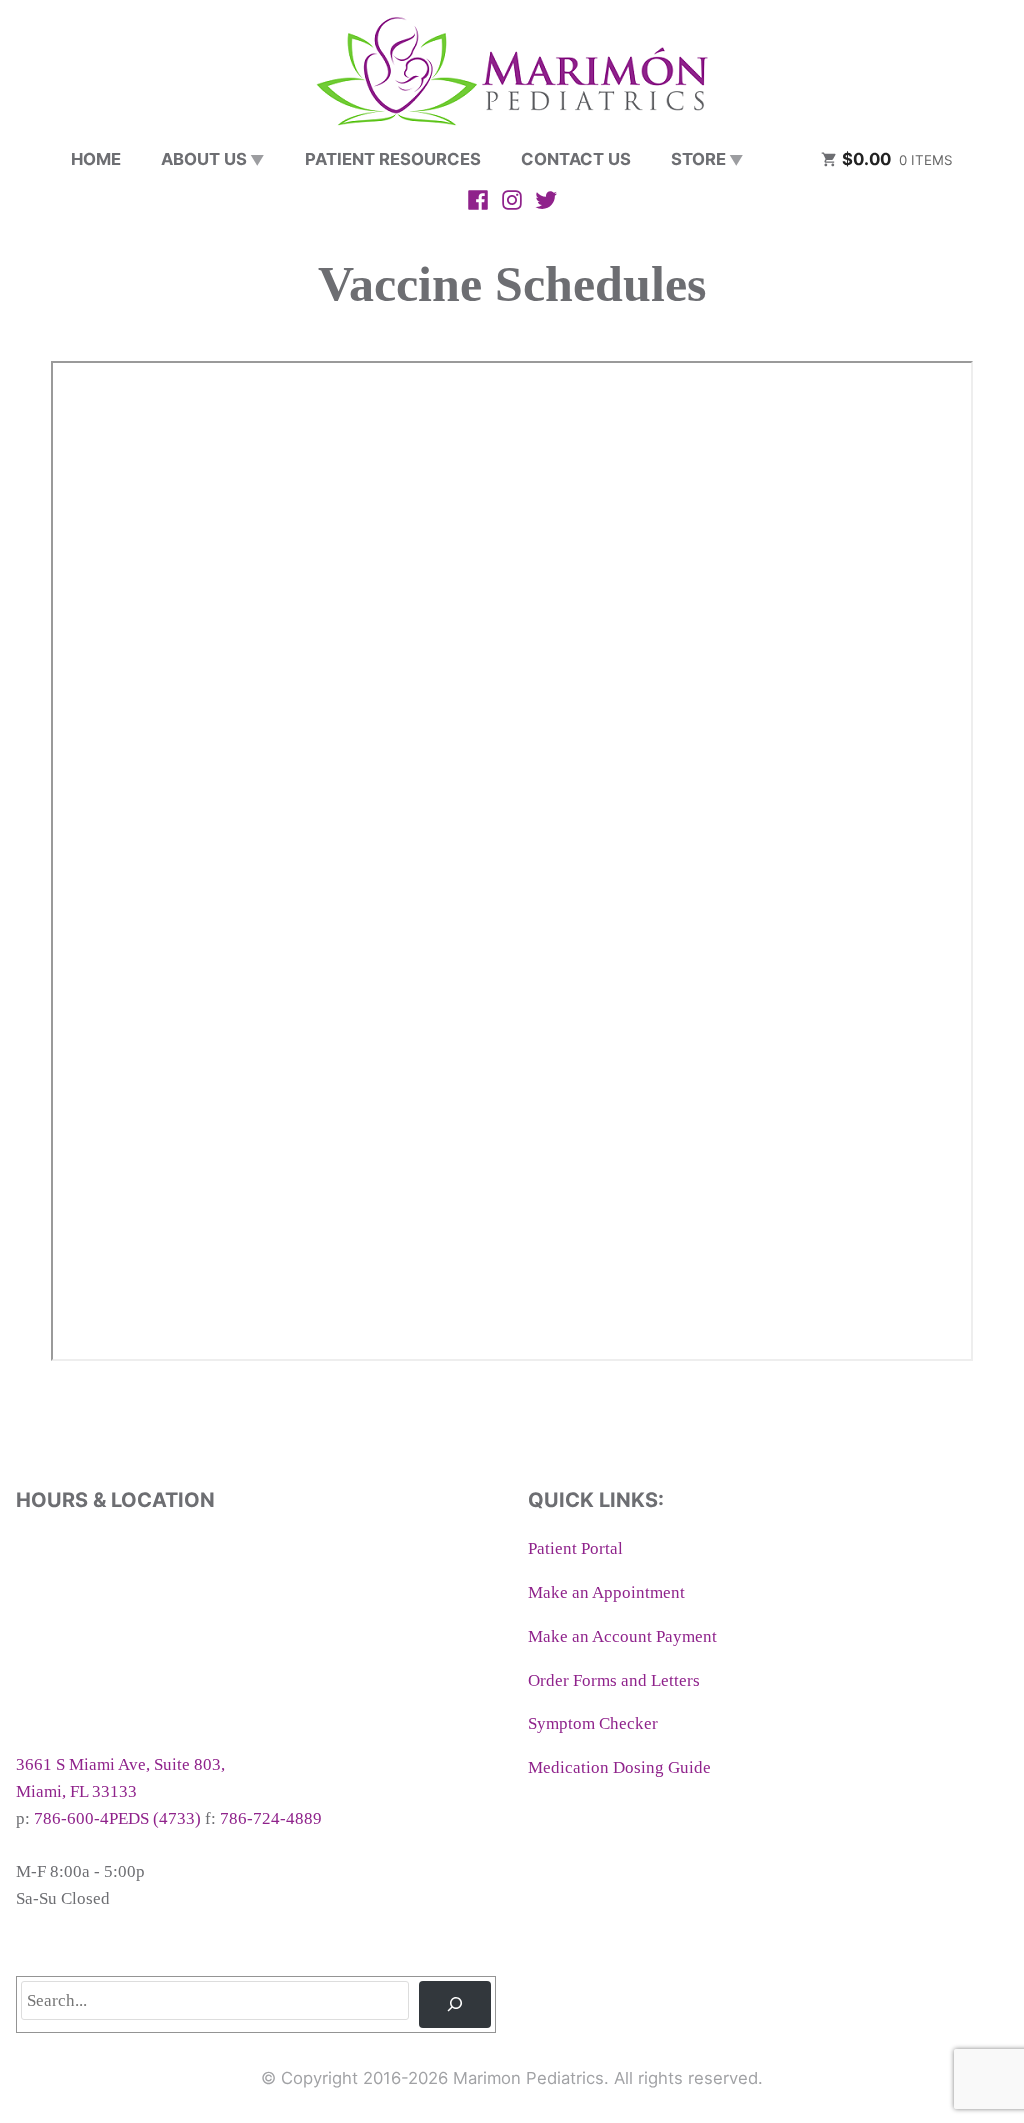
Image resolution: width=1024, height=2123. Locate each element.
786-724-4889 (271, 1818)
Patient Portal (575, 1548)
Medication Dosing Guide (619, 1767)
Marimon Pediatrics (528, 2078)
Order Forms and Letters (614, 1680)
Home (96, 159)
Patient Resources (393, 159)
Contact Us (576, 159)
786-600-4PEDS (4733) (117, 1818)
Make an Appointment (606, 1592)
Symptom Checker (593, 1723)
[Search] (455, 2004)
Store (698, 159)
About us (204, 159)
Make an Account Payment (622, 1636)
